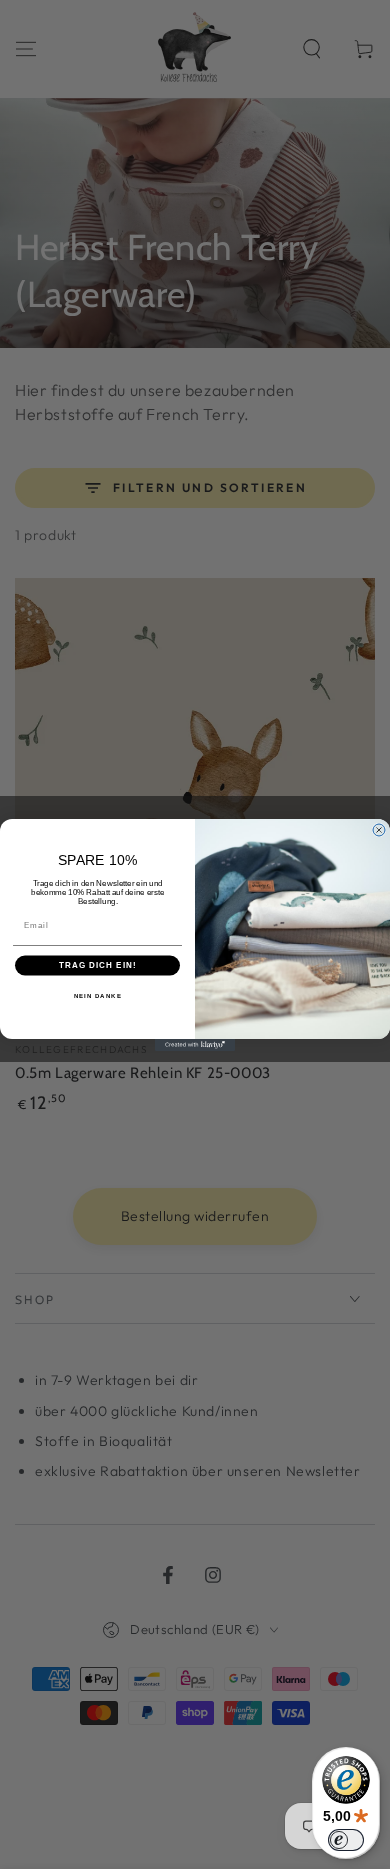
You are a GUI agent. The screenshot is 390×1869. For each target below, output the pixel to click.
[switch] (346, 1840)
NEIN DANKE (98, 995)
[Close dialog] (379, 830)
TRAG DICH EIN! (97, 965)
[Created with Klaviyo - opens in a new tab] (195, 1045)
